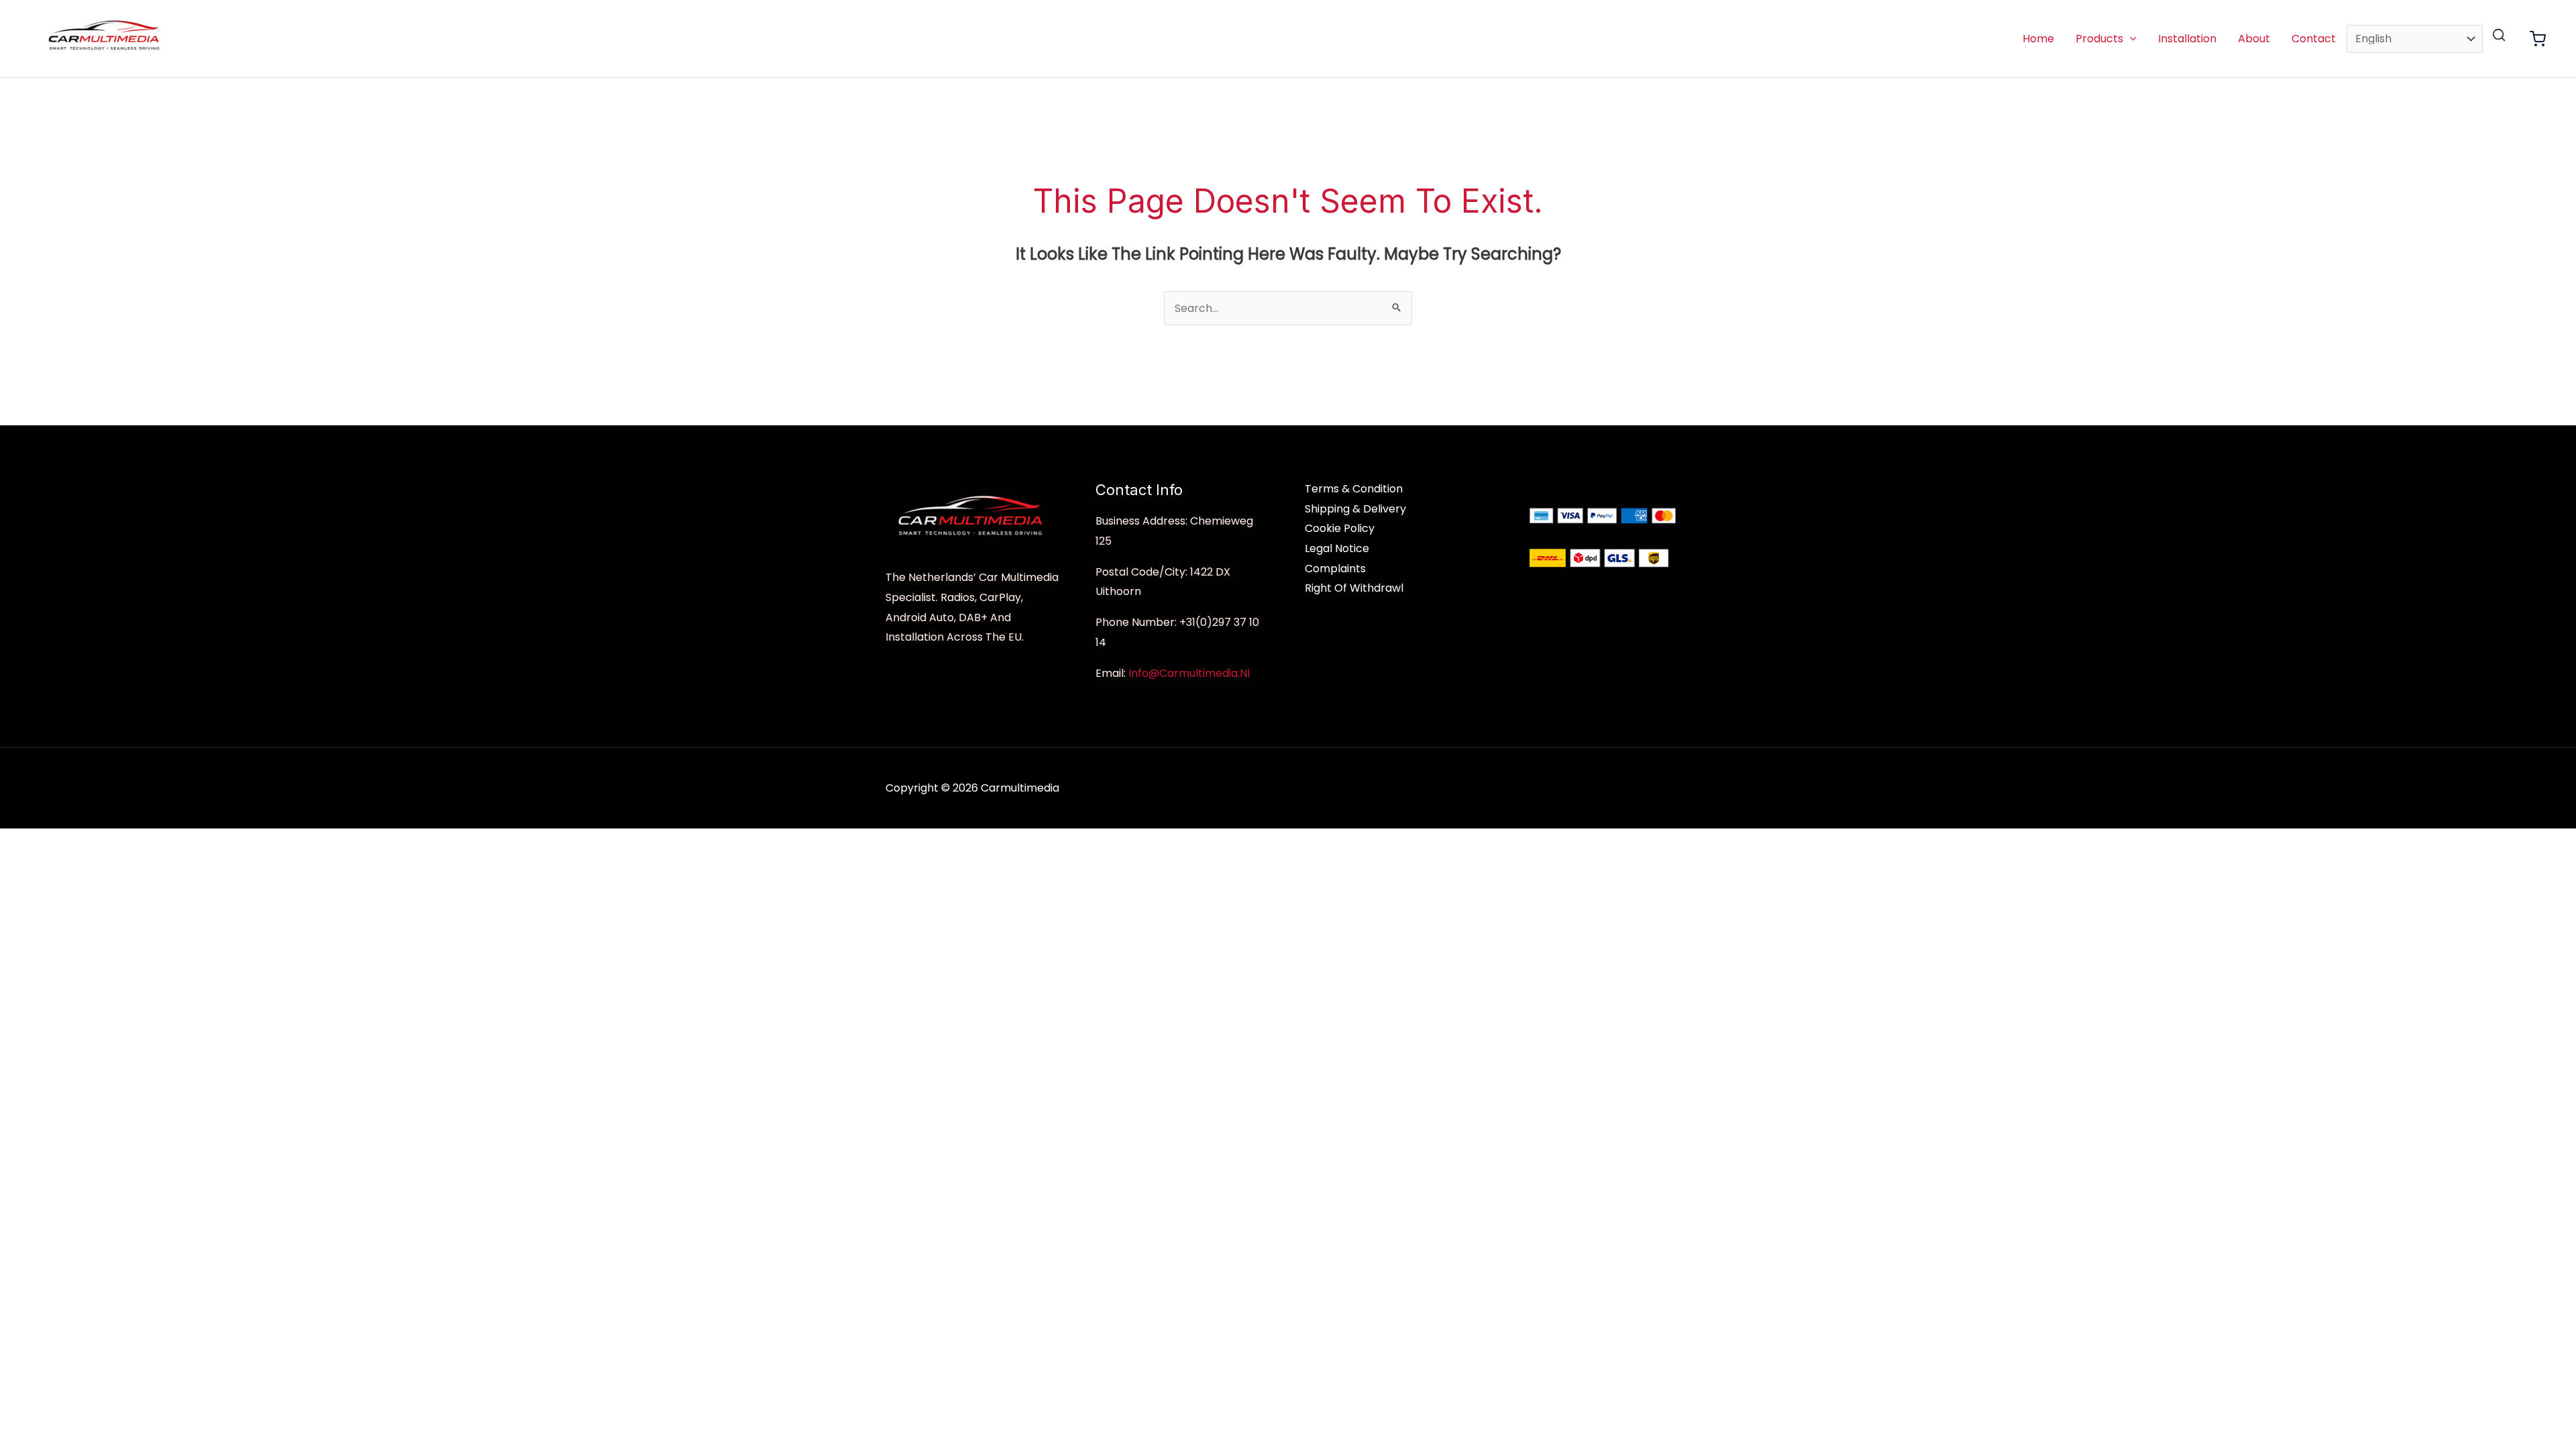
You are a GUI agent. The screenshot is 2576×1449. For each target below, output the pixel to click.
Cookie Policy (1340, 528)
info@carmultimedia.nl (1189, 673)
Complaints (1335, 569)
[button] (2130, 39)
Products (2099, 39)
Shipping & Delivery (1355, 509)
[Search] (2499, 35)
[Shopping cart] (2538, 39)
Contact (2314, 39)
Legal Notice (1337, 548)
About (2254, 39)
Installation (2187, 39)
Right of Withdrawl (1354, 588)
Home (2038, 39)
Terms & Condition (1354, 489)
